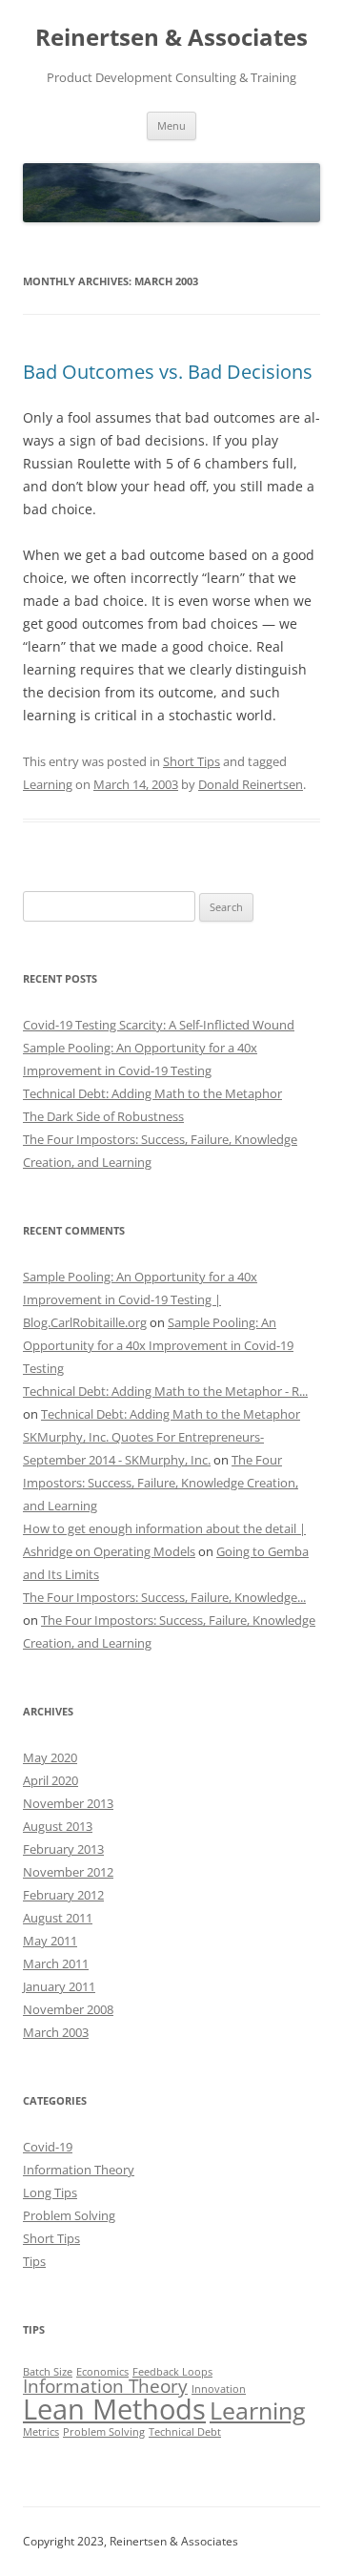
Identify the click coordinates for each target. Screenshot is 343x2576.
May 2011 (50, 1941)
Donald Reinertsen (251, 784)
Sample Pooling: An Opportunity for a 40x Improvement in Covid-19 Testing (158, 1345)
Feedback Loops (172, 2372)
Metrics (41, 2432)
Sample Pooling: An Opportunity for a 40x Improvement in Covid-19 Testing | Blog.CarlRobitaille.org (140, 1299)
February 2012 (63, 1895)
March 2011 (56, 1963)
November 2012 (68, 1872)
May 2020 (50, 1757)
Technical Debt (185, 2432)
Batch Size (48, 2372)
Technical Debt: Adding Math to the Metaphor (152, 1093)
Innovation (219, 2389)
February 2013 (63, 1849)
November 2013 (68, 1803)
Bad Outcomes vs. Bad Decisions (168, 372)
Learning (48, 784)
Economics (102, 2372)
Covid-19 (48, 2147)
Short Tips (192, 761)
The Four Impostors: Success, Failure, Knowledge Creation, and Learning (161, 1483)
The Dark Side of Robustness (103, 1116)
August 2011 (58, 1918)
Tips (34, 2261)
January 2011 (59, 1986)
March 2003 (56, 2032)
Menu (171, 125)
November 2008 (68, 2009)
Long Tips (50, 2192)
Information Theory (79, 2170)
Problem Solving (69, 2215)
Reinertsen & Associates (171, 38)
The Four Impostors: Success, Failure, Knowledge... (164, 1597)
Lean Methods (114, 2409)
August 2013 (58, 1826)
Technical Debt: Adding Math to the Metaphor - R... (165, 1391)
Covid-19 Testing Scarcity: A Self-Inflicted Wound (159, 1025)
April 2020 (50, 1780)
